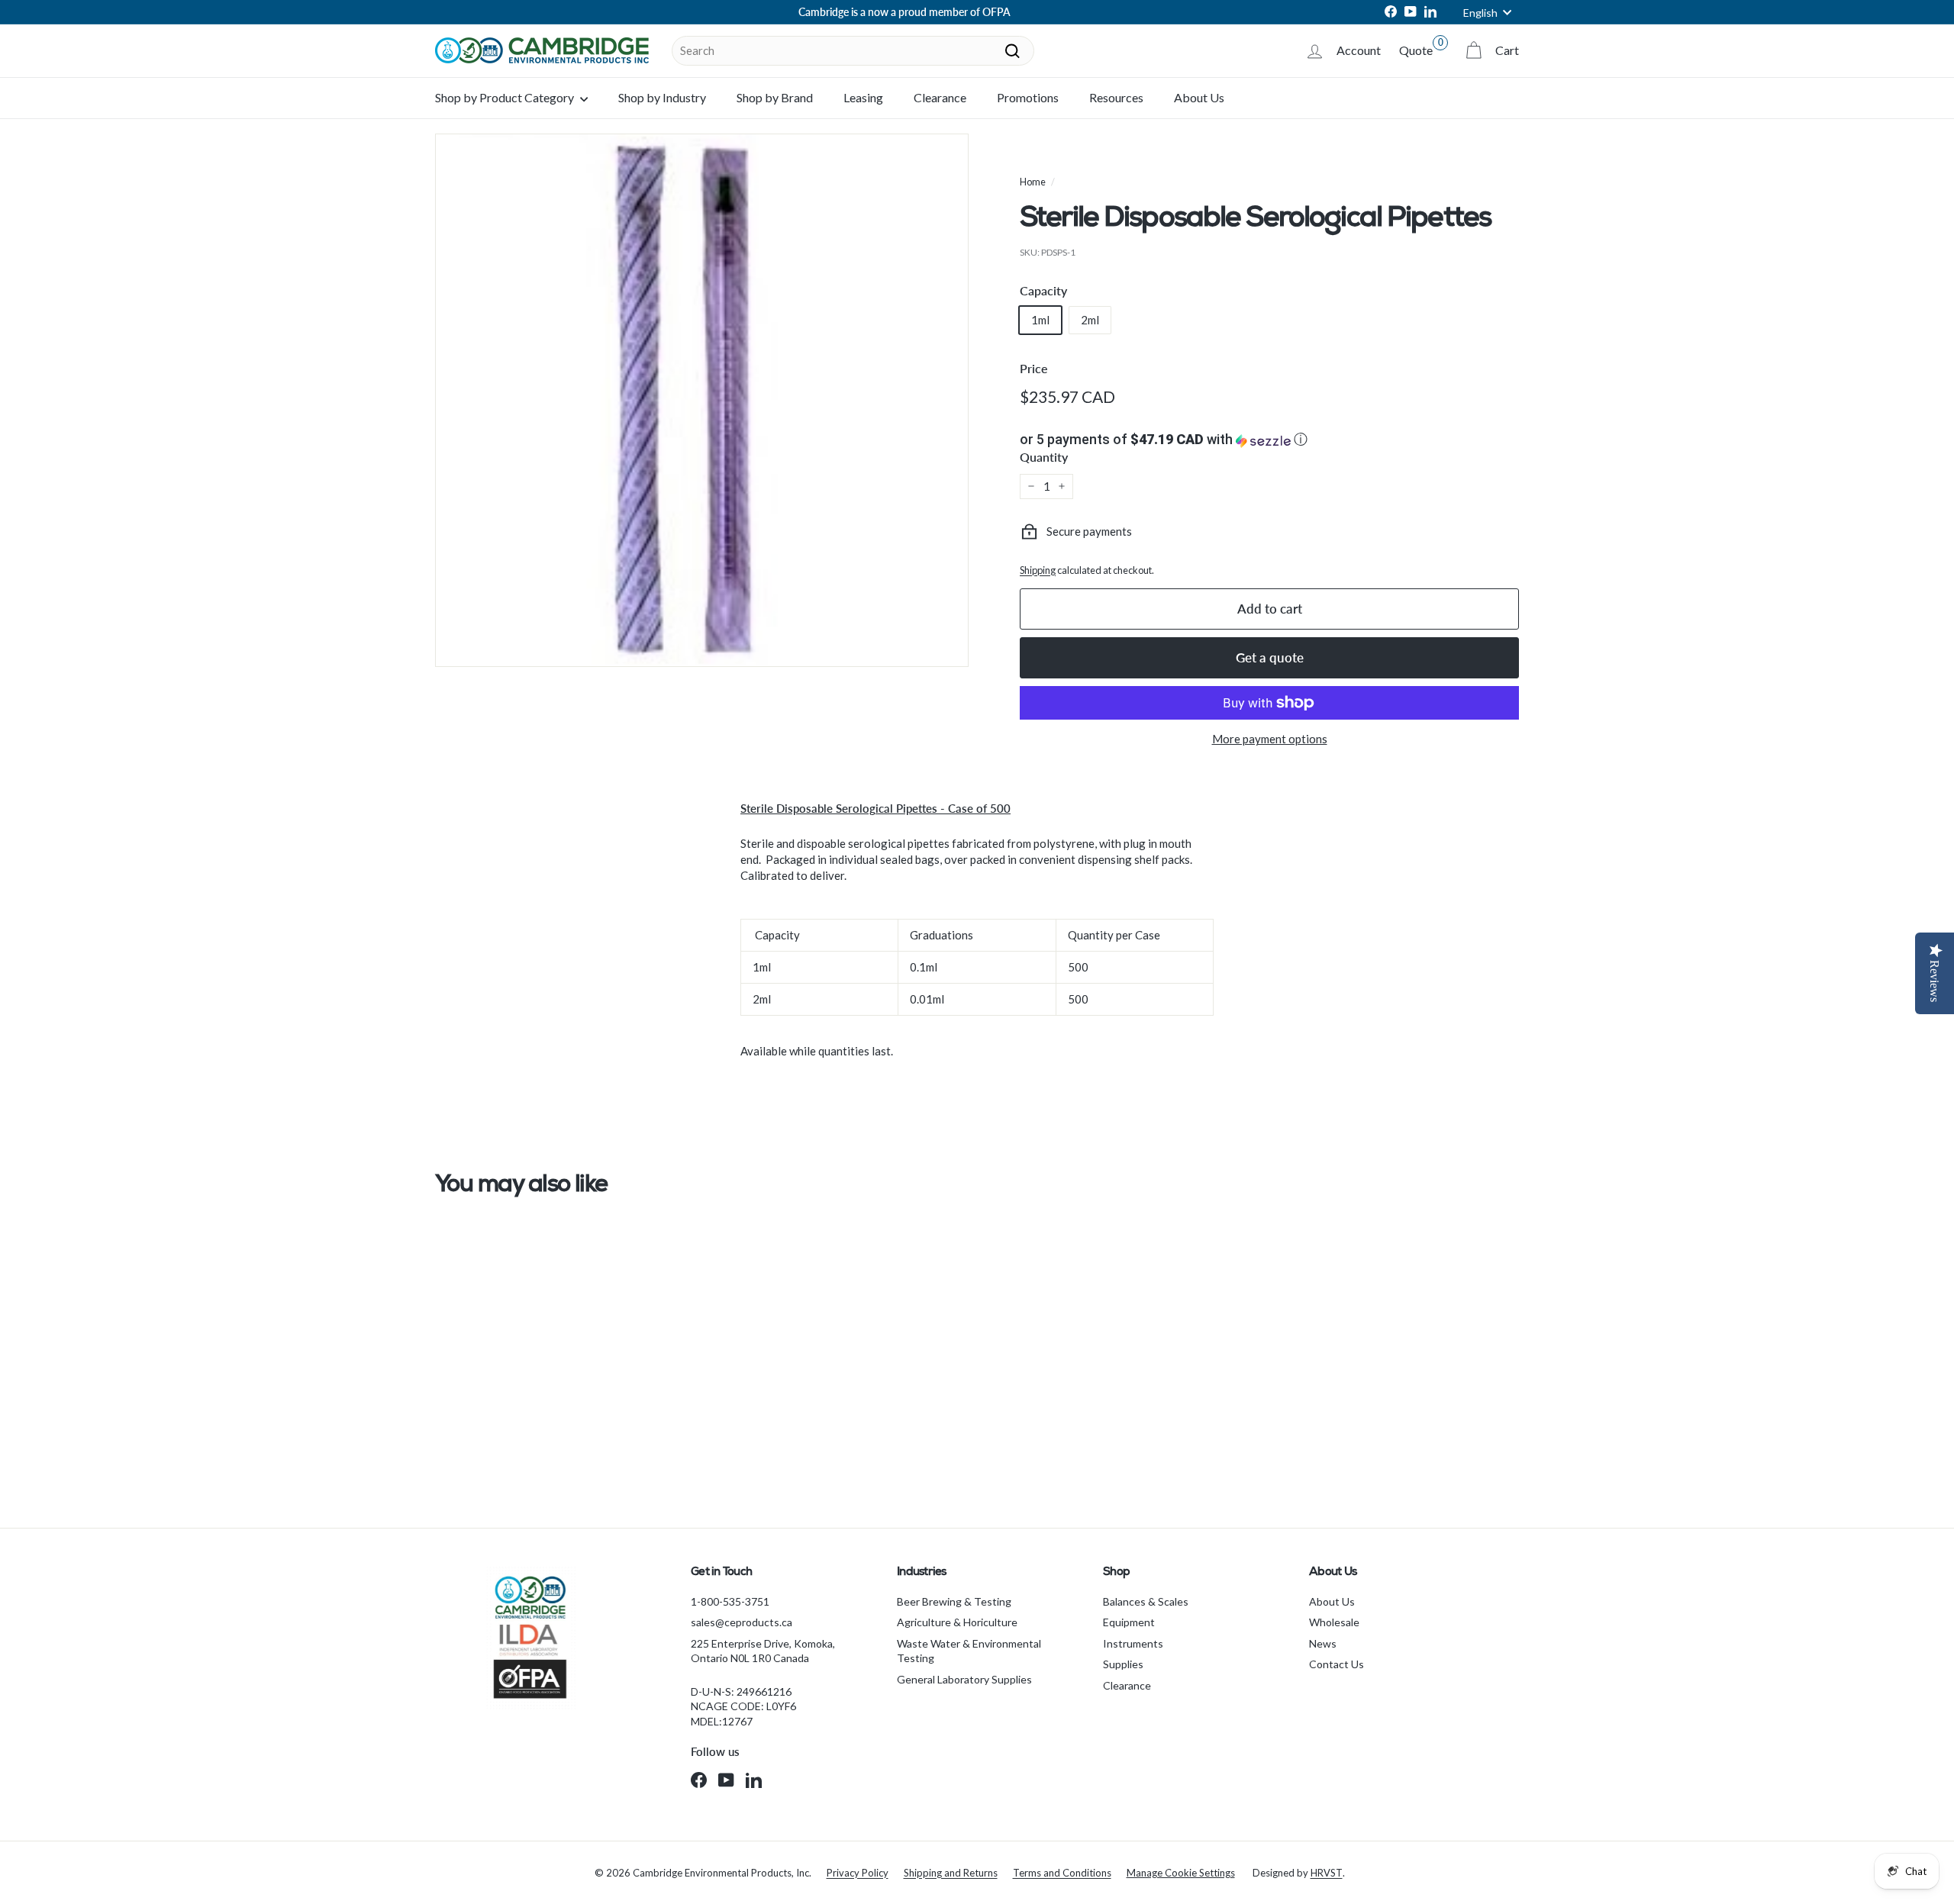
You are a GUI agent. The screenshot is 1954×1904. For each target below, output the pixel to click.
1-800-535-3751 (730, 1601)
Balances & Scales (1146, 1601)
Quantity (1044, 457)
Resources (1116, 97)
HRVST (1327, 1873)
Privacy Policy (858, 1873)
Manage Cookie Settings (1181, 1873)
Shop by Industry (662, 97)
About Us (1199, 97)
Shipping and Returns (951, 1873)
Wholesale (1334, 1622)
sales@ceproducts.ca (742, 1622)
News (1323, 1643)
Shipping (1038, 570)
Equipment (1129, 1622)
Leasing (863, 97)
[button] (1269, 440)
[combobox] (853, 51)
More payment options (1270, 739)
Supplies (1123, 1664)
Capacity (1043, 290)
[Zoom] (702, 400)
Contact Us (1337, 1664)
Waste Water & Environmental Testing (969, 1651)
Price (1034, 368)
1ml (1040, 320)
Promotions (1028, 97)
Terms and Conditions (1062, 1873)
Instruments (1133, 1643)
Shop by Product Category (506, 97)
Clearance (940, 97)
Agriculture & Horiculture (957, 1622)
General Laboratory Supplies (964, 1679)
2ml (1090, 320)
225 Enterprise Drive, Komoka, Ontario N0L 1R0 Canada (763, 1651)
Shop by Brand (775, 97)
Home (1033, 182)
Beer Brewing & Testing (954, 1601)
